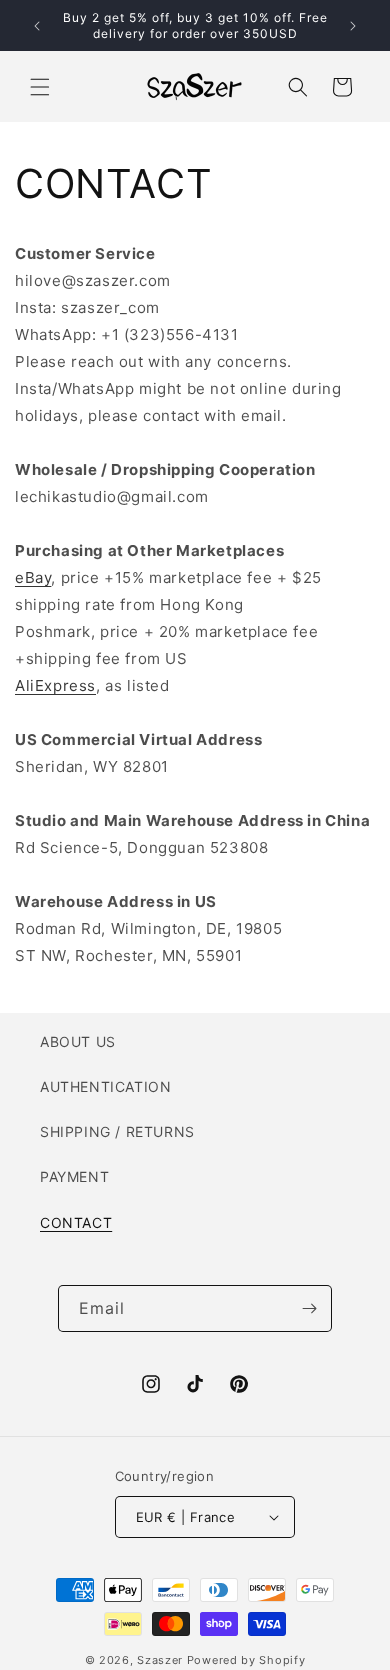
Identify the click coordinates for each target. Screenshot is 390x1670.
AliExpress (55, 685)
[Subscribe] (309, 1308)
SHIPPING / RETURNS (117, 1131)
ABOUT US (78, 1041)
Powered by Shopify (246, 1660)
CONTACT (76, 1222)
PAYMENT (74, 1176)
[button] (40, 87)
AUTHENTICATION (105, 1086)
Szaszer (160, 1660)
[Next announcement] (353, 26)
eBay (33, 577)
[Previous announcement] (37, 26)
